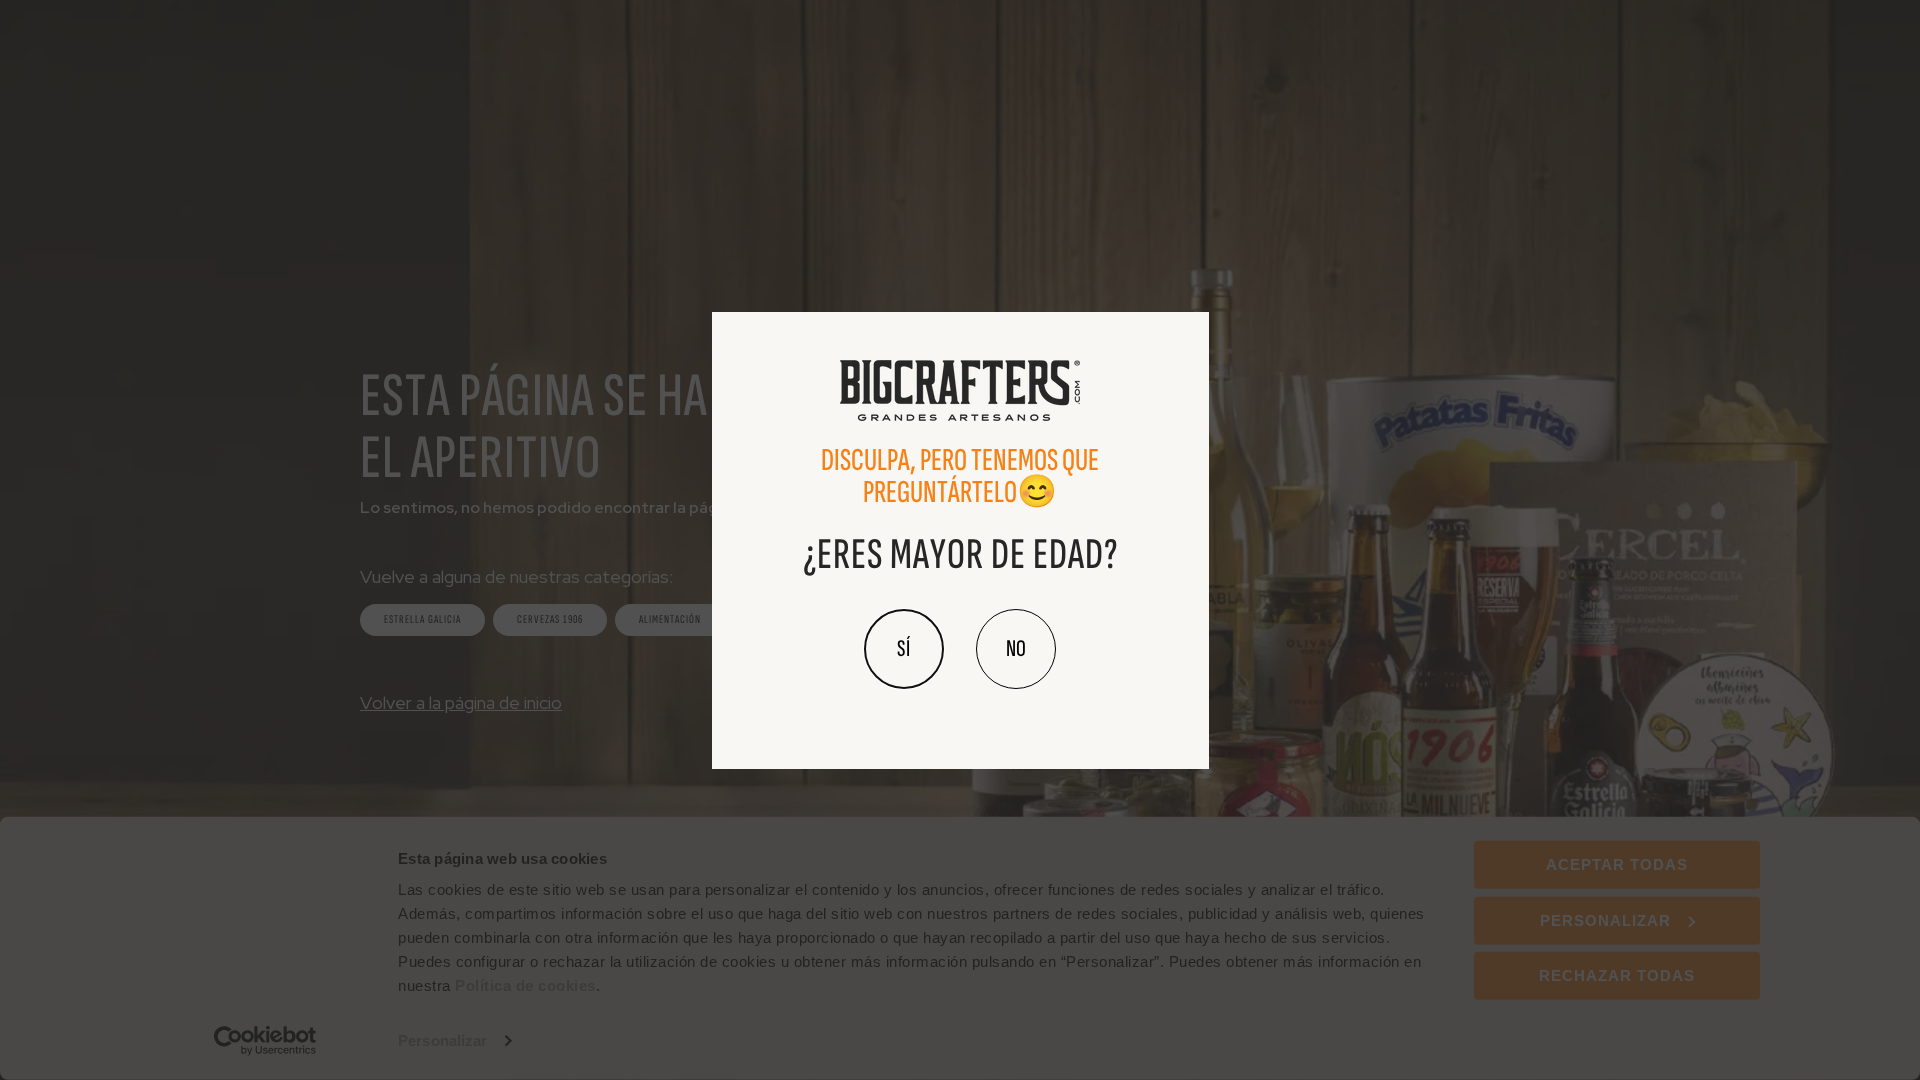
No (1016, 648)
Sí (904, 648)
